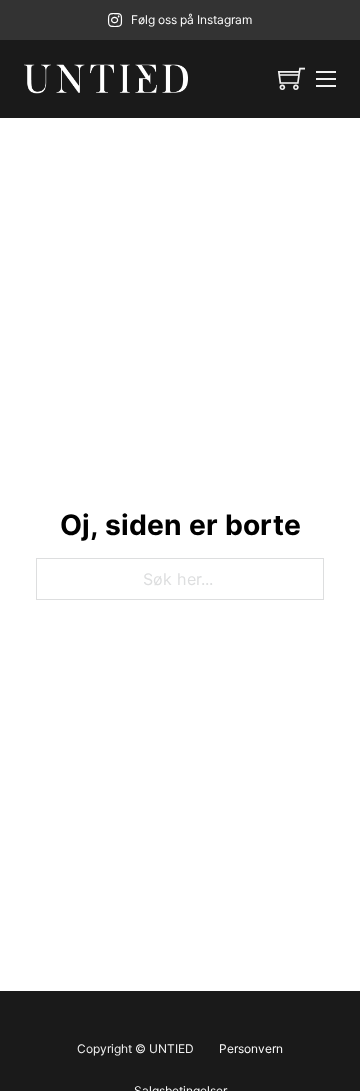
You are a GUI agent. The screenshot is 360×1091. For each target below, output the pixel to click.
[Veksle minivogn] (291, 78)
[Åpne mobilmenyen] (326, 79)
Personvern (251, 1048)
